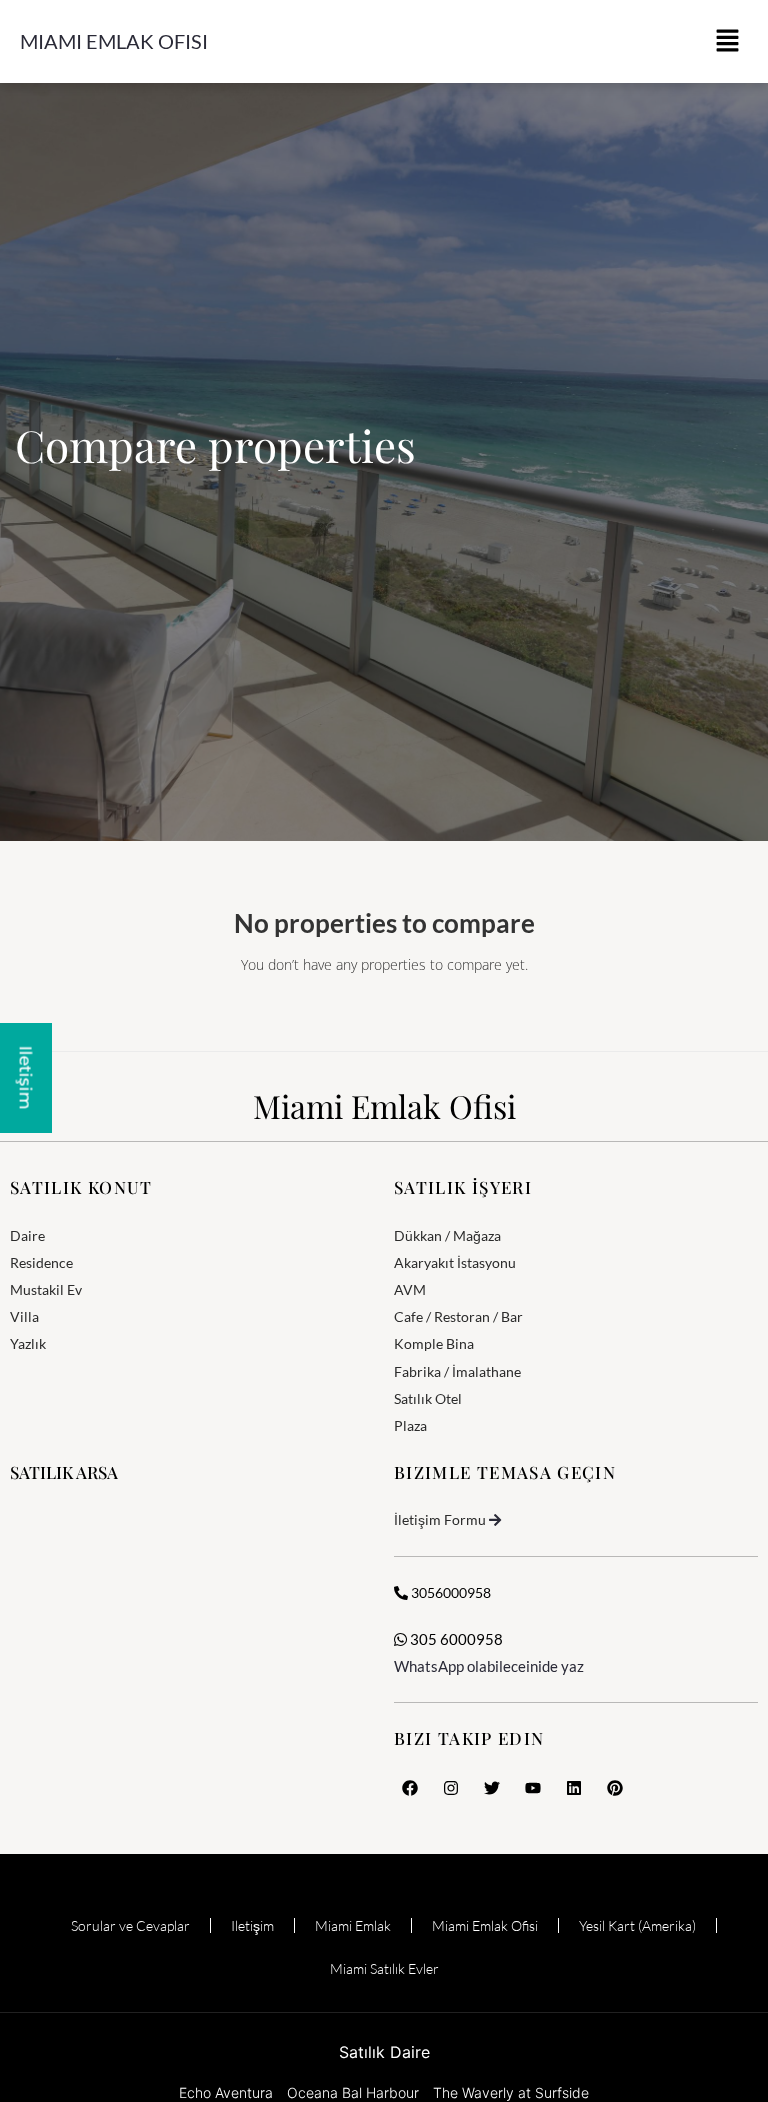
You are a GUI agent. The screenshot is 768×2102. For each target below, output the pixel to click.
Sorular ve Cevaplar (130, 1925)
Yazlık (28, 1343)
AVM (410, 1289)
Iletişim (252, 1925)
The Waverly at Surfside (511, 2092)
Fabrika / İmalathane (457, 1371)
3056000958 (449, 1592)
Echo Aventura (226, 2092)
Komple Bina (434, 1343)
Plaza (410, 1425)
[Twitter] (492, 1788)
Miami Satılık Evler (384, 1968)
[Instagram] (451, 1788)
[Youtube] (533, 1788)
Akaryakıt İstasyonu (455, 1262)
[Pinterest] (615, 1788)
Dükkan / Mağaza (447, 1235)
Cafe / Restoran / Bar (458, 1316)
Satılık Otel (428, 1398)
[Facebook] (410, 1788)
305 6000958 (455, 1639)
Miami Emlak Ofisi (114, 41)
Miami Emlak (353, 1925)
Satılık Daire (384, 2052)
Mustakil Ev (46, 1289)
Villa (24, 1316)
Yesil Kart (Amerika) (637, 1925)
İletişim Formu (440, 1519)
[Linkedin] (574, 1788)
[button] (728, 41)
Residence (41, 1262)
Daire (27, 1235)
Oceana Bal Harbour (353, 2092)
